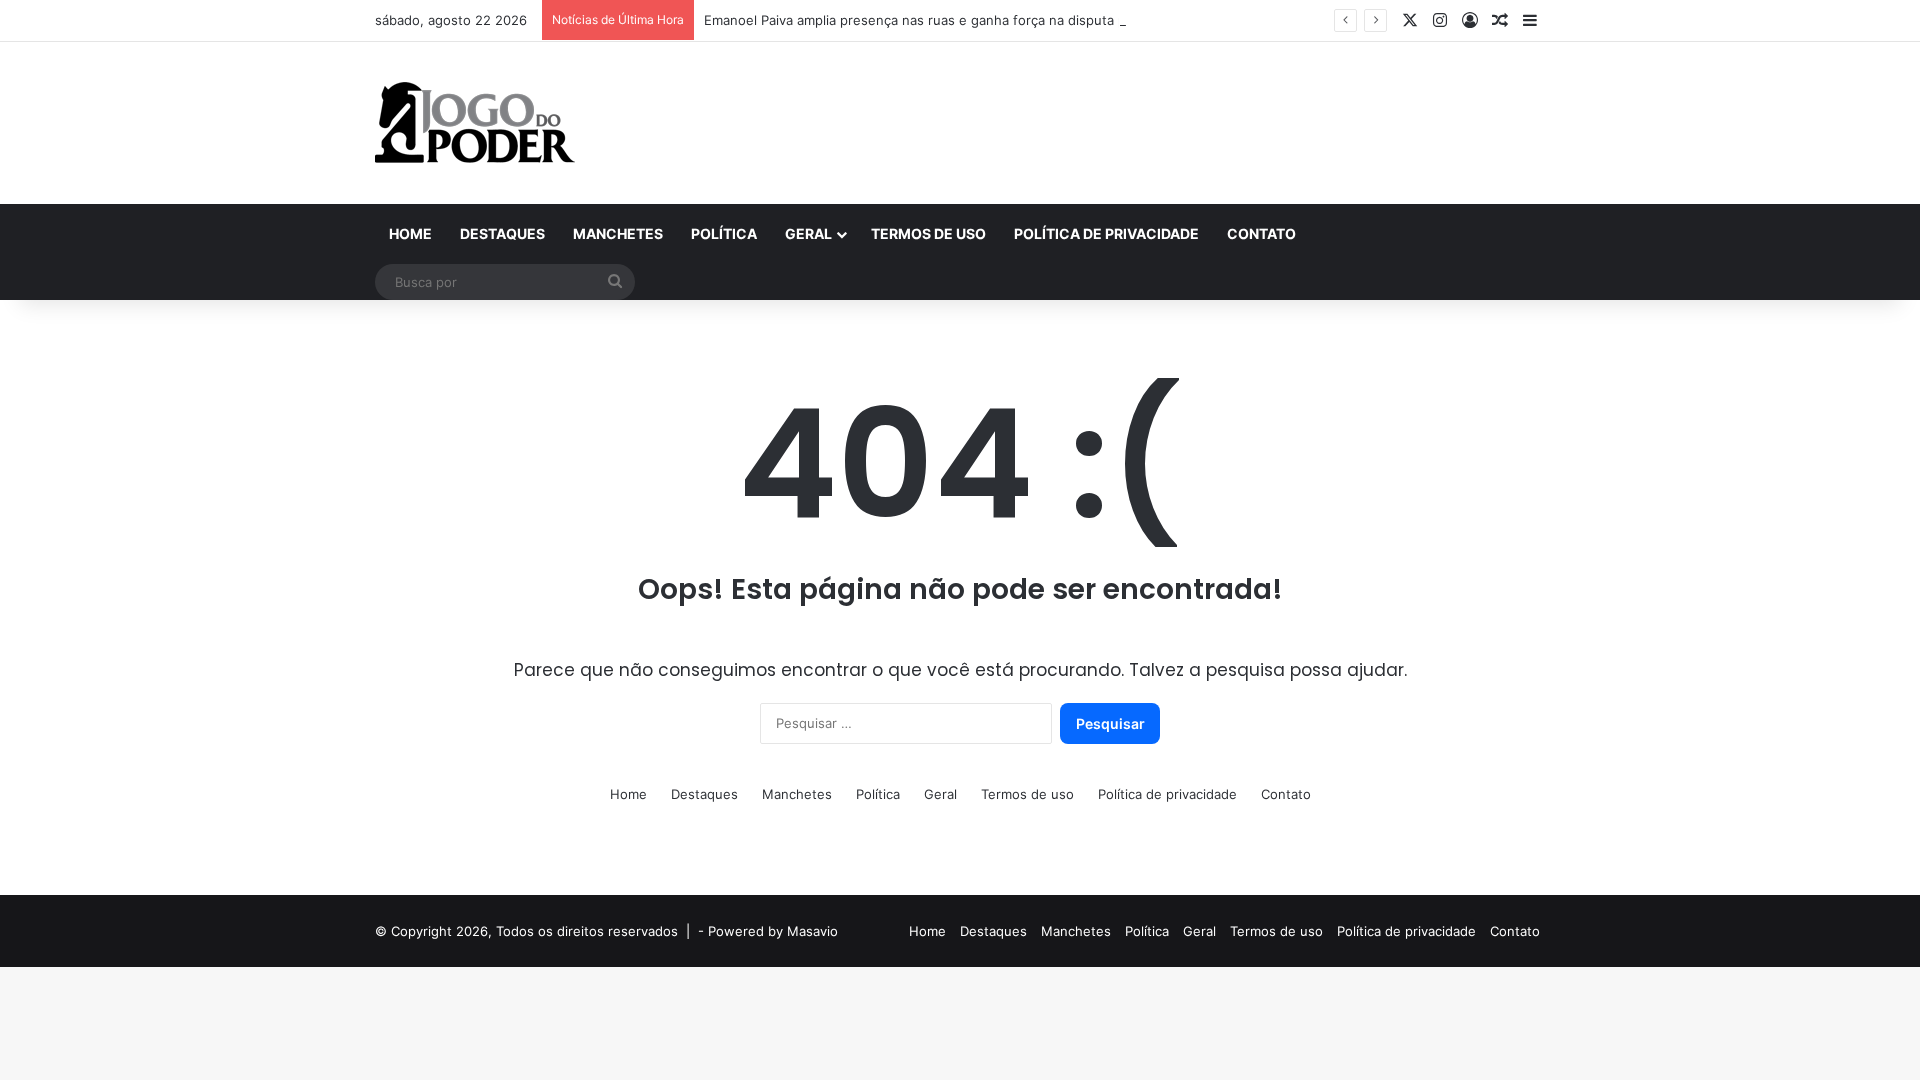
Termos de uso (928, 233)
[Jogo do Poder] (475, 123)
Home (410, 233)
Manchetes (618, 233)
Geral (808, 233)
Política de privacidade (1106, 233)
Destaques (502, 233)
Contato (1261, 233)
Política (724, 233)
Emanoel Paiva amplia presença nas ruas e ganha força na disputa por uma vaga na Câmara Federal (1012, 20)
